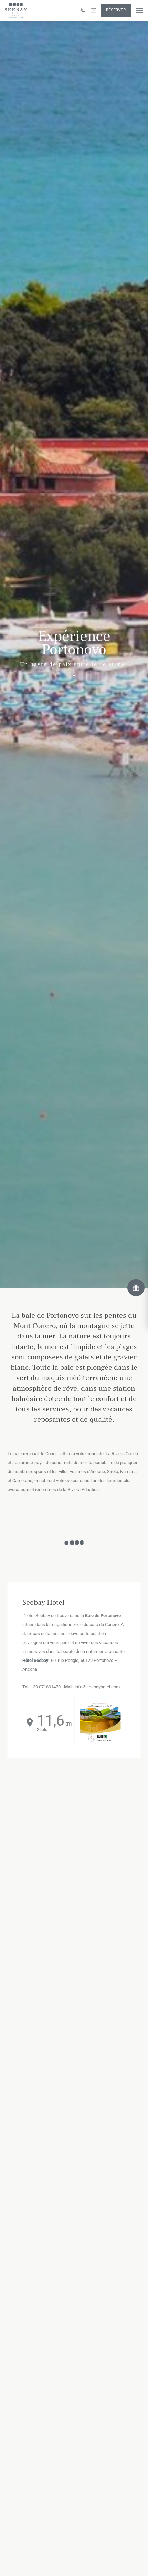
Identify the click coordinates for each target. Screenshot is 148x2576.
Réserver (116, 10)
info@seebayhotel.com (97, 1687)
